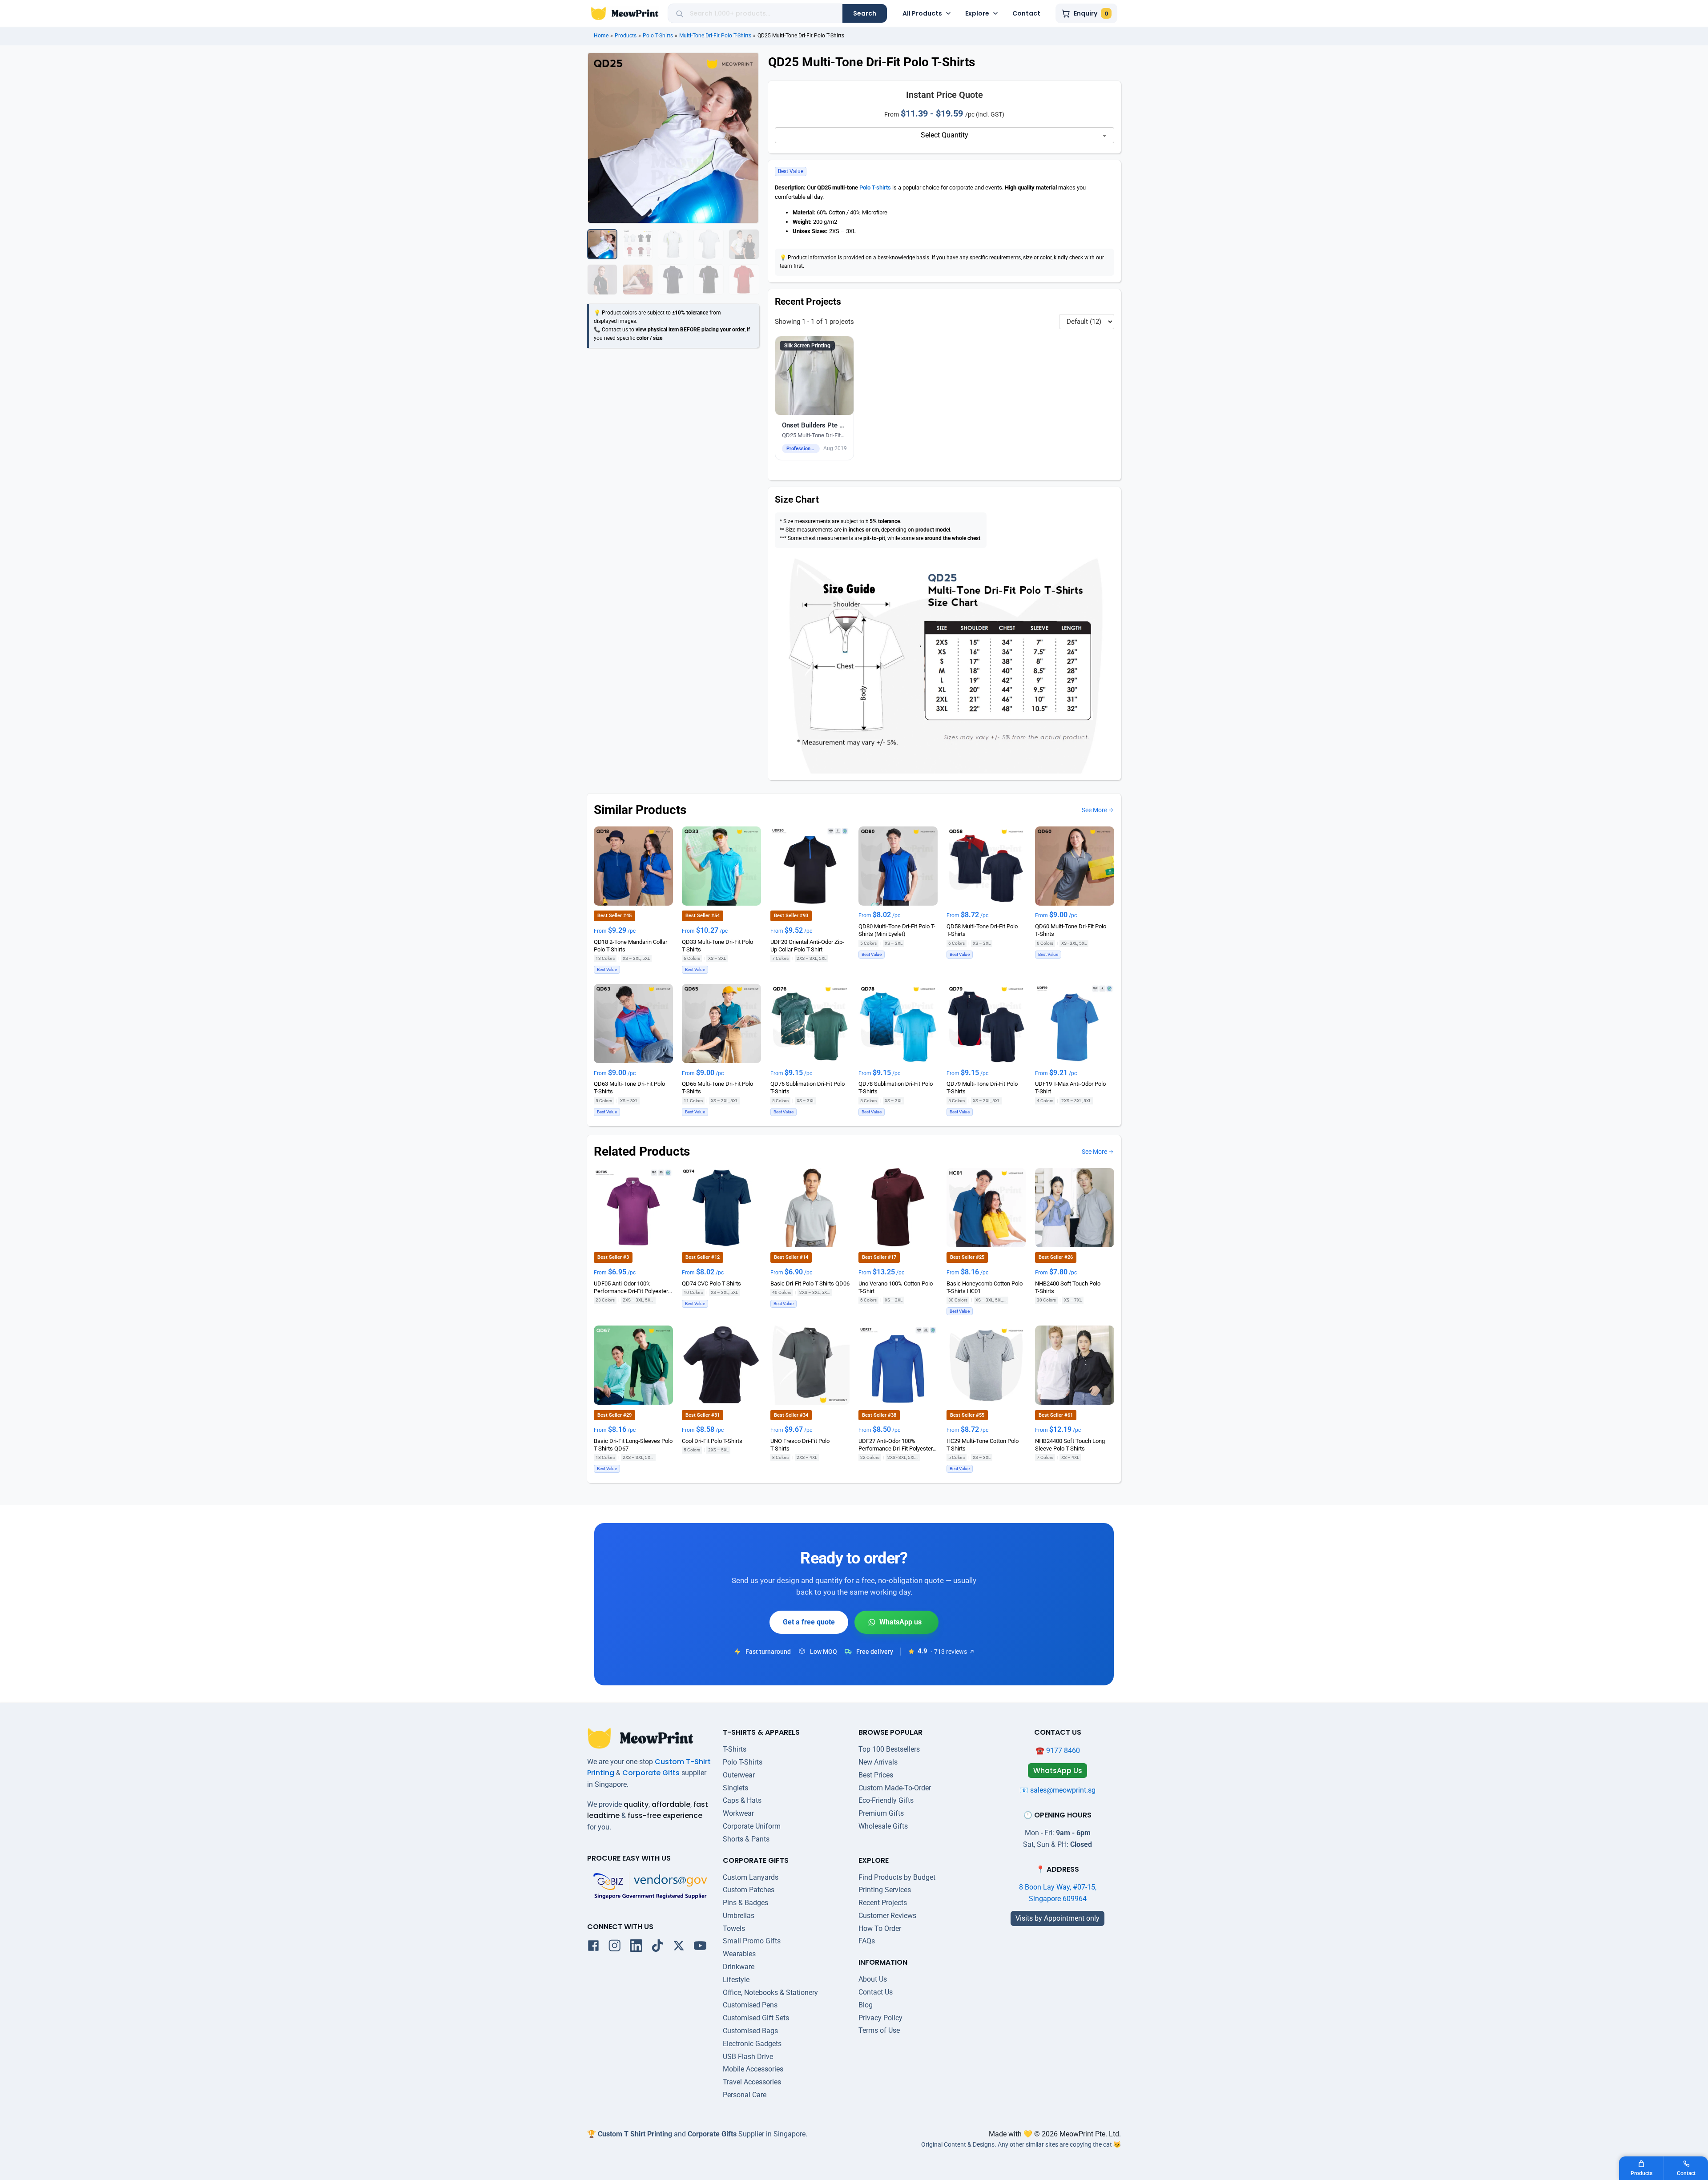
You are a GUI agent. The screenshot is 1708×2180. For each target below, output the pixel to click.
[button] (815, 398)
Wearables (739, 1954)
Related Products (642, 1151)
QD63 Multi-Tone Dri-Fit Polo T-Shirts (629, 1088)
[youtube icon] (700, 1947)
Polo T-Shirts (658, 36)
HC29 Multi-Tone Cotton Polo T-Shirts (983, 1445)
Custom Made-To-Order (895, 1788)
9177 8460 (1063, 1751)
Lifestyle (736, 1980)
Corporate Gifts (651, 1773)
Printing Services (885, 1890)
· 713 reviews (949, 1652)
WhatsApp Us (896, 1622)
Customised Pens (750, 2005)
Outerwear (739, 1775)
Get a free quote (809, 1622)
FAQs (867, 1941)
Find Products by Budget (897, 1877)
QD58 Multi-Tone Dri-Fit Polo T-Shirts (982, 930)
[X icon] (679, 1947)
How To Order (880, 1928)
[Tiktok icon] (657, 1947)
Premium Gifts (881, 1813)
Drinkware (739, 1967)
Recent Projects (883, 1903)
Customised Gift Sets (756, 2018)
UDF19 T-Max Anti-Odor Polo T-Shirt (1070, 1088)
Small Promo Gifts (752, 1941)
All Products (922, 13)
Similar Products (640, 810)
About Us (873, 1979)
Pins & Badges (745, 1903)
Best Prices (876, 1775)
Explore (977, 13)
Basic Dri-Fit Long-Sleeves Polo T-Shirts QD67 (633, 1445)
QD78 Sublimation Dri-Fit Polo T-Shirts (896, 1088)
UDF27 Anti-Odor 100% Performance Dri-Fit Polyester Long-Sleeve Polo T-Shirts (896, 1445)
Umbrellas (739, 1916)
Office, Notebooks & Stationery (770, 1993)
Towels (734, 1928)
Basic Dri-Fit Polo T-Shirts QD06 (810, 1283)
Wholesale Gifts (883, 1826)
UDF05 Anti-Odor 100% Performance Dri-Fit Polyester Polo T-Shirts (631, 1287)
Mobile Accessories (753, 2069)
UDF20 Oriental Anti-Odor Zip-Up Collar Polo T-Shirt (807, 946)
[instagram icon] (615, 1947)
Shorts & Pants (746, 1839)
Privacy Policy (880, 2018)
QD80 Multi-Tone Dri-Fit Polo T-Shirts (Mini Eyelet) (897, 930)
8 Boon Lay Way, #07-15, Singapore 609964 (1058, 1893)
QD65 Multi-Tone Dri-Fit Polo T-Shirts (717, 1088)
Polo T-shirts (875, 187)
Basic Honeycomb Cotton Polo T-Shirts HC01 (985, 1287)
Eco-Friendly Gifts (886, 1800)
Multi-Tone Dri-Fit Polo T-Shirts (715, 36)
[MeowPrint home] (625, 13)
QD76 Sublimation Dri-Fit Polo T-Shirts (808, 1088)
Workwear (738, 1813)
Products (626, 36)
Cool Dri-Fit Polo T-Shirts (712, 1441)
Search (865, 13)
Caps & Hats (742, 1800)
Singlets (735, 1788)
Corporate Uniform (752, 1826)
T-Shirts (735, 1749)
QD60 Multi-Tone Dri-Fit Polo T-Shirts (1071, 930)
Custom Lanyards (751, 1877)
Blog (866, 2005)
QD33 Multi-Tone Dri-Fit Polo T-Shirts (717, 946)
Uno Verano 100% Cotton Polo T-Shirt (896, 1287)
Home (601, 36)
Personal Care (745, 2095)
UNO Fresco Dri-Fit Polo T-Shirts (800, 1445)
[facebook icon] (593, 1947)
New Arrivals (878, 1762)
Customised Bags (750, 2031)
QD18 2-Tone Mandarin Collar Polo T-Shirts (630, 946)
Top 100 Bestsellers (889, 1749)
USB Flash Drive (748, 2057)
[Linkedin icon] (636, 1947)
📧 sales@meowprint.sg (1057, 1790)
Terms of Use (879, 2030)
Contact (1026, 13)
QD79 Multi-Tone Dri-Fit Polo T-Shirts (982, 1088)
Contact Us (876, 1992)
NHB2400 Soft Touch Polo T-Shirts (1068, 1287)
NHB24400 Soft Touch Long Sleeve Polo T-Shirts (1070, 1445)
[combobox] (763, 13)
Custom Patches (749, 1890)
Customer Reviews (887, 1916)
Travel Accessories (752, 2082)
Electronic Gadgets (752, 2044)
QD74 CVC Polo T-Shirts (711, 1283)
